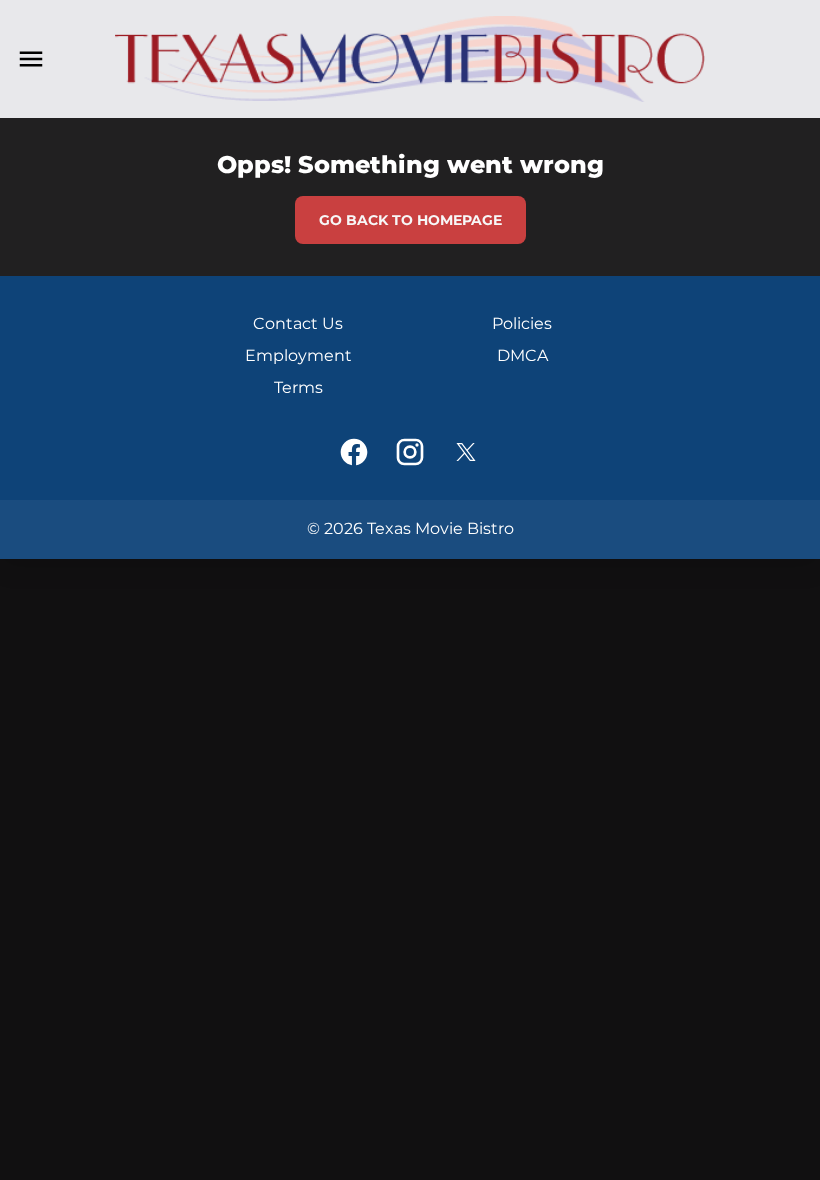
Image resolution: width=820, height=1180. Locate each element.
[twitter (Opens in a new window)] (466, 452)
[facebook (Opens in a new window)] (354, 452)
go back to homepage (410, 220)
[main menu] (31, 59)
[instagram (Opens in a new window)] (410, 452)
